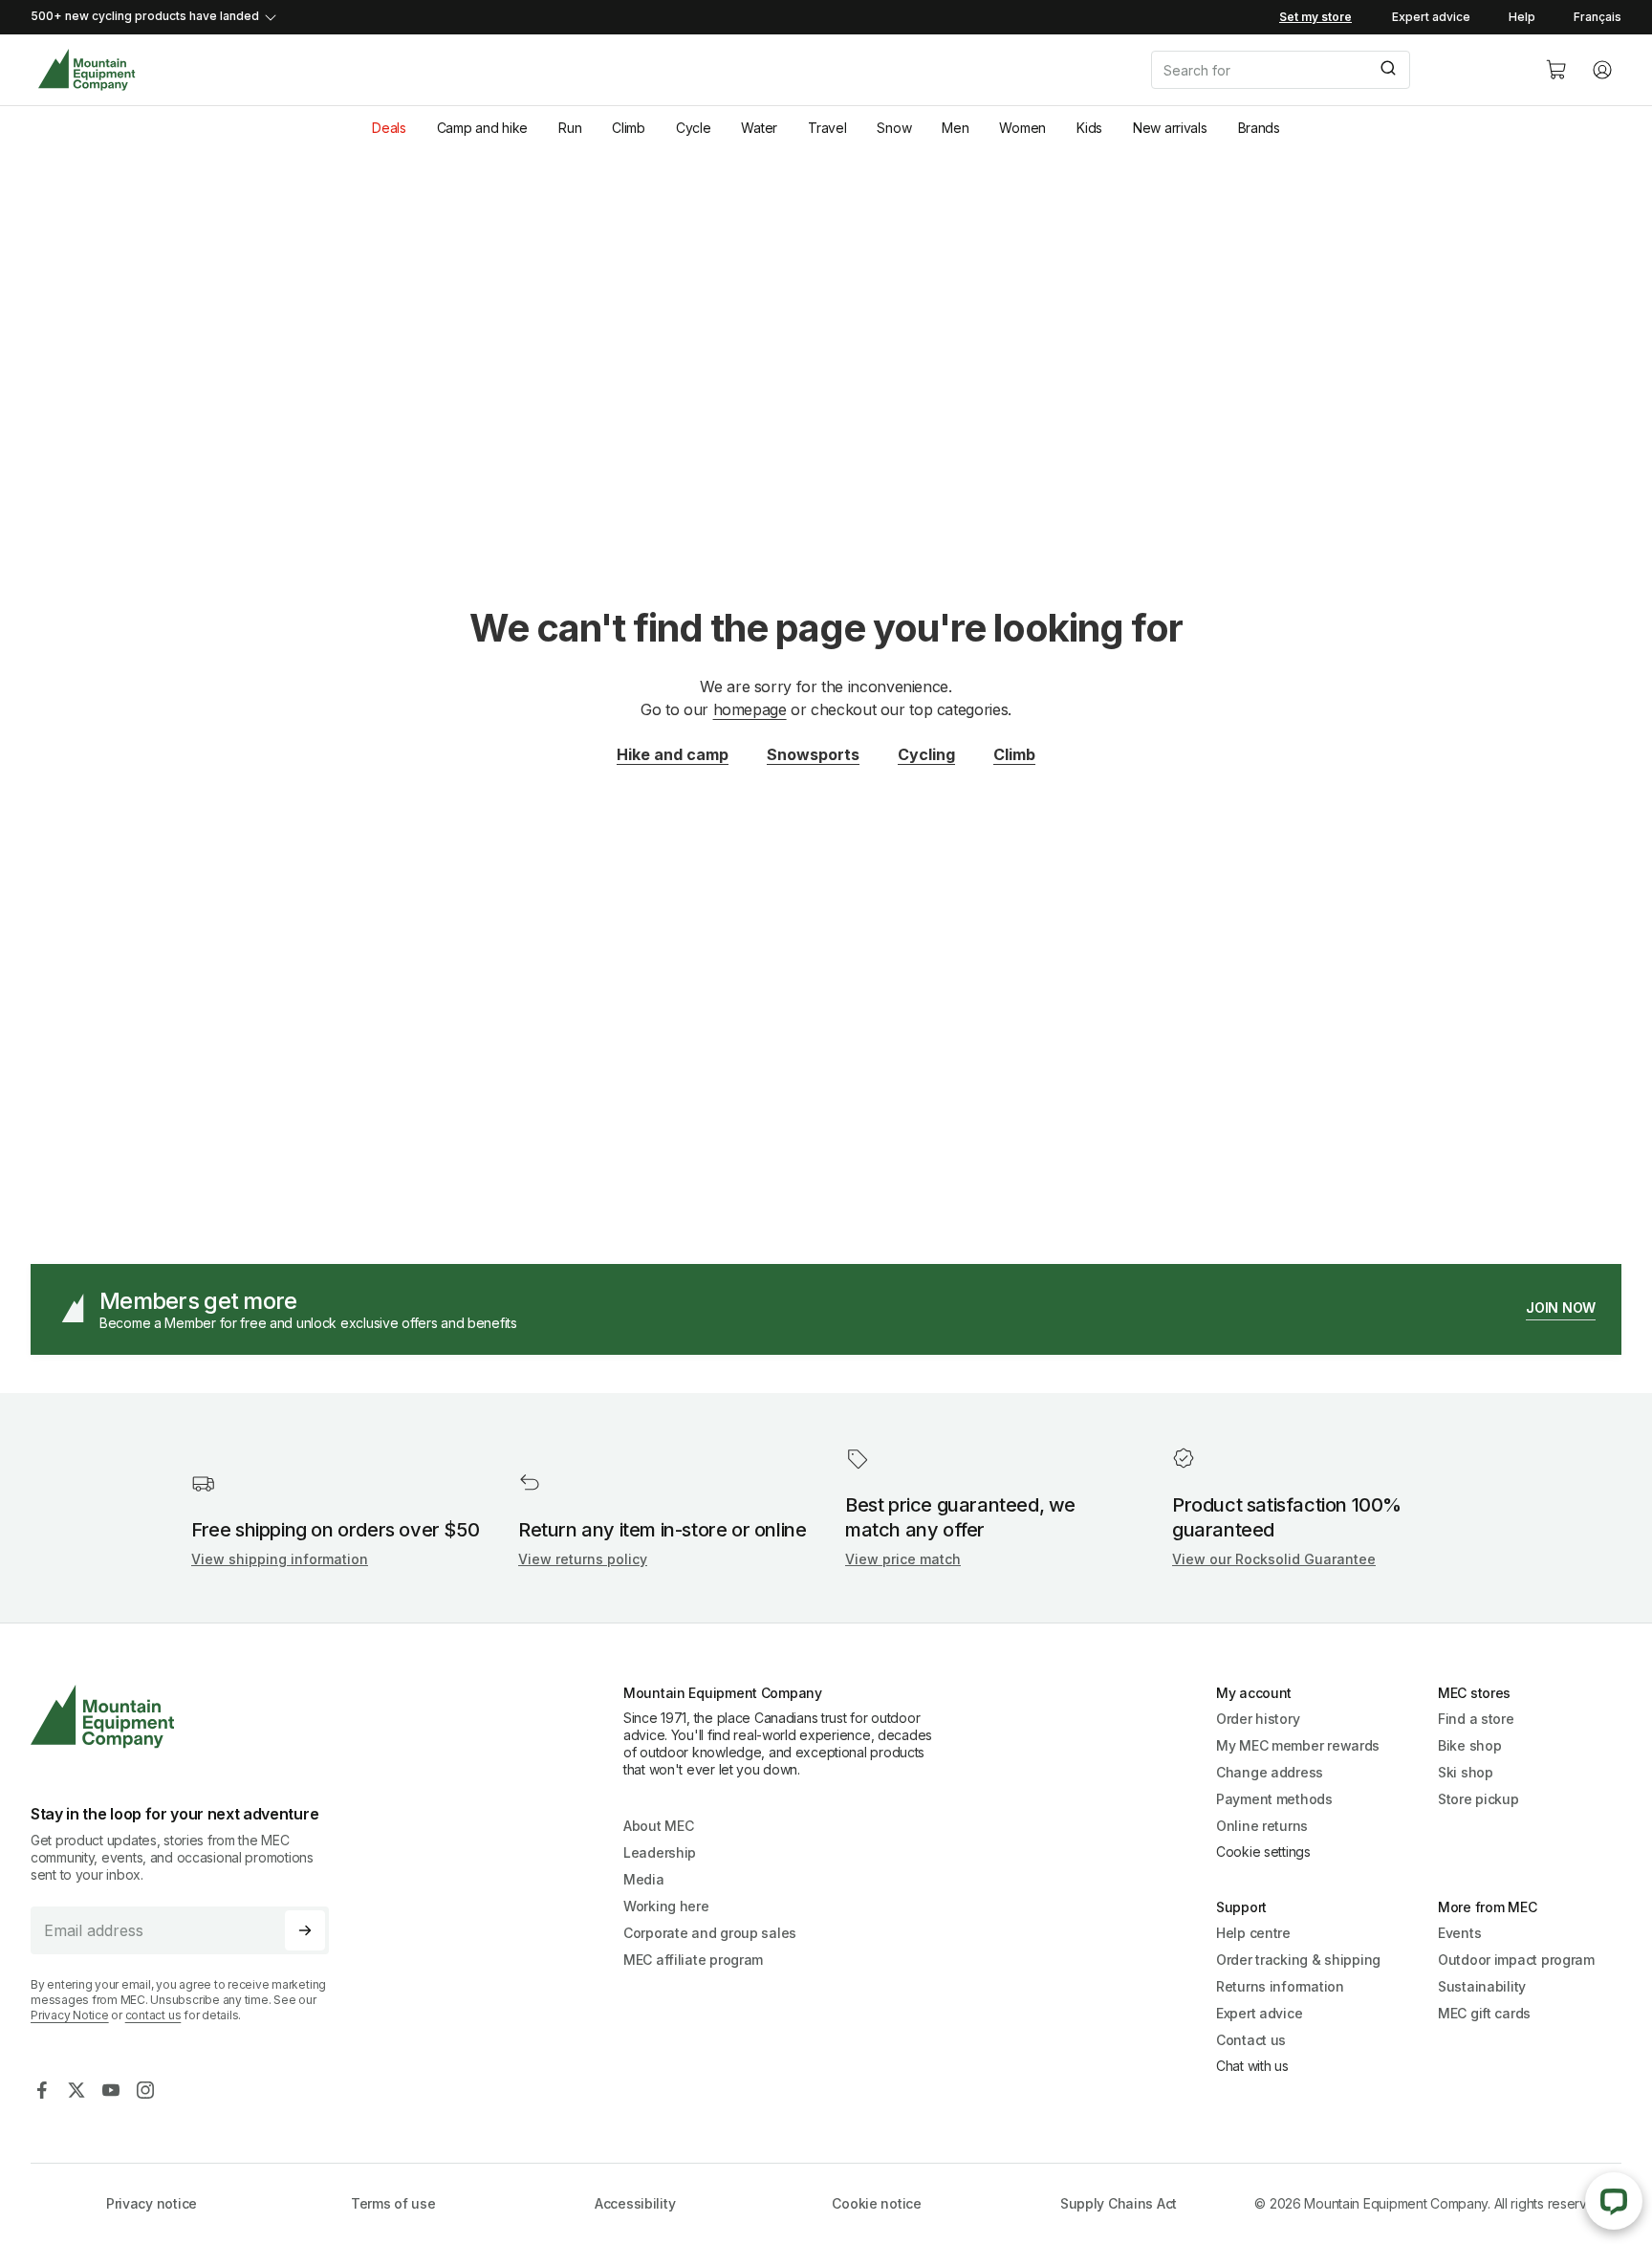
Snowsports (813, 754)
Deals (389, 128)
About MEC (658, 1826)
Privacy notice (152, 2203)
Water (759, 128)
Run (570, 128)
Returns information (1280, 1986)
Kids (1089, 128)
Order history (1258, 1719)
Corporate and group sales (710, 1933)
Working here (666, 1906)
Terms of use (393, 2203)
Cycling (926, 754)
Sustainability (1482, 1986)
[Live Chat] (1614, 2201)
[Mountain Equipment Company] (187, 1717)
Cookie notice (876, 2203)
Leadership (660, 1852)
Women (1022, 128)
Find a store (1476, 1719)
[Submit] (1387, 70)
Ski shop (1466, 1772)
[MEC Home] (87, 70)
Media (644, 1879)
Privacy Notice (70, 2015)
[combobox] (1333, 70)
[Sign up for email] (305, 1930)
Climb (629, 128)
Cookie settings (1263, 1852)
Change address (1270, 1772)
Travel (827, 128)
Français (1598, 17)
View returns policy (583, 1559)
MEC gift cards (1484, 2013)
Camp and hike (482, 128)
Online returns (1262, 1826)
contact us (153, 2015)
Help (1522, 17)
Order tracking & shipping (1298, 1960)
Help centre (1253, 1933)
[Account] (1602, 70)
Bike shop (1469, 1745)
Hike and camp (673, 754)
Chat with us (1252, 2066)
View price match (903, 1559)
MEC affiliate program (693, 1960)
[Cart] (1556, 70)
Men (955, 128)
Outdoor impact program (1516, 1960)
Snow (894, 128)
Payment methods (1274, 1799)
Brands (1259, 128)
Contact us (1251, 2040)
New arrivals (1170, 128)
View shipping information (280, 1559)
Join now (1561, 1307)
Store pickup (1478, 1799)
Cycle (694, 128)
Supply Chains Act (1119, 2203)
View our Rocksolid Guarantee (1274, 1559)
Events (1459, 1933)
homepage (750, 709)
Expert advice (1431, 17)
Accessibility (635, 2203)
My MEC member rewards (1298, 1745)
